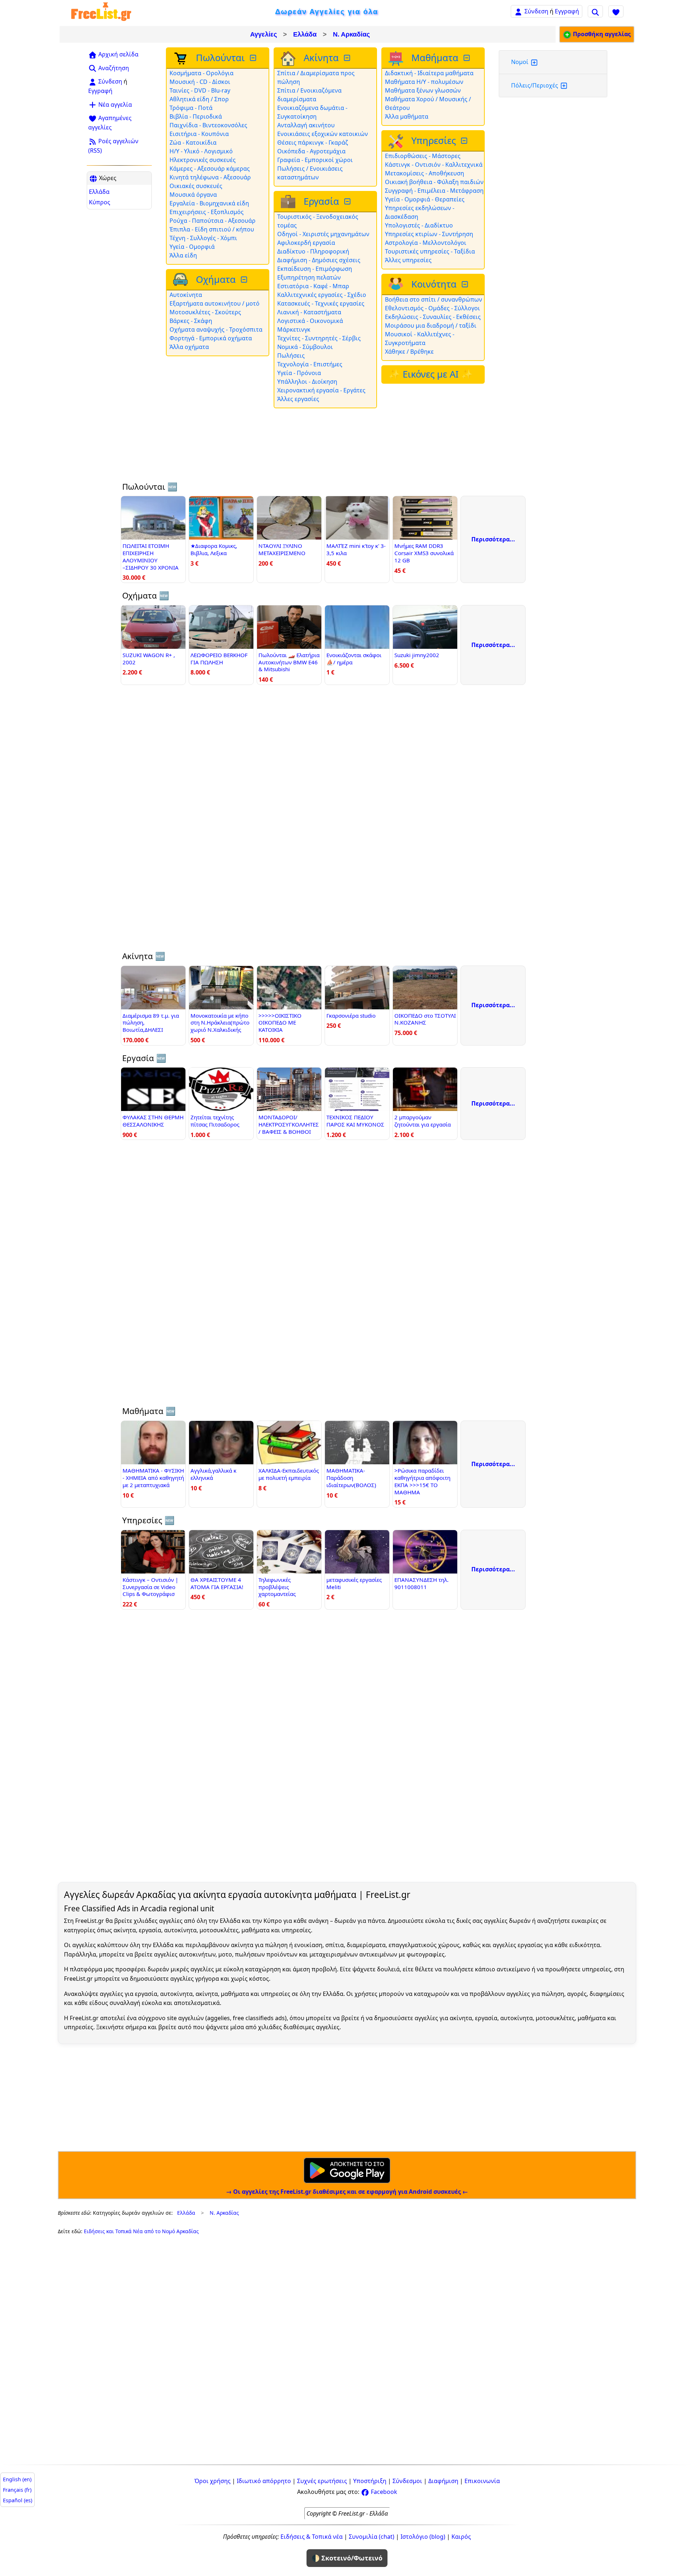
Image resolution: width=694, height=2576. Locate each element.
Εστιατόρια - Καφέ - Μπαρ (313, 286)
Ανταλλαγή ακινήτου (306, 125)
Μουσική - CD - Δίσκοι (200, 82)
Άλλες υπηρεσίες (408, 260)
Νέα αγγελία (114, 105)
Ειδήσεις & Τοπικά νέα (312, 2537)
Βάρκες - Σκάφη (191, 321)
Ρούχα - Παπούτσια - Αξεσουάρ (213, 221)
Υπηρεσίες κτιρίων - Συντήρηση (429, 234)
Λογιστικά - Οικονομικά (310, 321)
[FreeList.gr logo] (101, 11)
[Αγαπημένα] (616, 11)
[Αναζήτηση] (595, 11)
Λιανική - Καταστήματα (309, 312)
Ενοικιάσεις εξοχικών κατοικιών (323, 134)
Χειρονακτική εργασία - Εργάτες (321, 390)
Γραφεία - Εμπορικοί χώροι (315, 160)
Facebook (383, 2492)
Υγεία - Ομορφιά (192, 247)
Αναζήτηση (113, 68)
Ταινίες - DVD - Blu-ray (200, 90)
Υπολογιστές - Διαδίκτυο (419, 225)
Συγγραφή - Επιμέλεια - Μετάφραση (434, 191)
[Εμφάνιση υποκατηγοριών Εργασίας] (348, 202)
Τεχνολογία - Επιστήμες (310, 364)
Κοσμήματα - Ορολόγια (202, 73)
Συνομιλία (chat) (372, 2537)
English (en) (17, 2479)
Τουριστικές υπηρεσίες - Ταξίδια (430, 251)
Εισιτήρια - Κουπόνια (199, 134)
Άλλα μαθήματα (407, 116)
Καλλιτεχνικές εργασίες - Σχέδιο (322, 295)
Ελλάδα (305, 34)
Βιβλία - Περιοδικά (196, 116)
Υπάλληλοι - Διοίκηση (307, 382)
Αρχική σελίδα (118, 54)
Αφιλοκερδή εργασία (306, 243)
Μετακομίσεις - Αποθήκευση (425, 173)
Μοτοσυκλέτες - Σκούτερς (205, 312)
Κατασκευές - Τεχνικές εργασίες (321, 303)
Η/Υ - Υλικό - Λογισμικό (201, 151)
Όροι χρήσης (213, 2481)
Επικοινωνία (482, 2481)
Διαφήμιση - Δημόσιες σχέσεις (319, 260)
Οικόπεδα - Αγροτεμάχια (311, 151)
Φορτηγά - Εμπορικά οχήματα (211, 338)
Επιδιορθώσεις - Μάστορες (423, 156)
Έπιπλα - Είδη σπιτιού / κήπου (212, 229)
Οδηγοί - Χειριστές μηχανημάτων (323, 234)
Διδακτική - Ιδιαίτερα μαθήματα (429, 73)
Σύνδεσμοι (407, 2481)
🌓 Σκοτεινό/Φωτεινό (347, 2558)
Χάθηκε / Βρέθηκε (409, 352)
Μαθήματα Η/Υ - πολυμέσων (424, 82)
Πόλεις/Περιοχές (535, 85)
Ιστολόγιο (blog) (423, 2537)
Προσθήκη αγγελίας (601, 34)
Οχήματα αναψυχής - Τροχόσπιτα (216, 329)
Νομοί (520, 62)
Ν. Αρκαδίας (351, 34)
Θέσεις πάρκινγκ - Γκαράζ (313, 142)
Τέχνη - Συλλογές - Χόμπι (203, 238)
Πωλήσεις (291, 355)
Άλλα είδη (183, 255)
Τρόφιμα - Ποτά (191, 108)
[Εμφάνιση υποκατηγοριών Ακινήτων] (348, 58)
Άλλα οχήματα (189, 347)
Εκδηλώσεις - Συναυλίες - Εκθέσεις (433, 317)
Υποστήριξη (370, 2481)
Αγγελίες (264, 34)
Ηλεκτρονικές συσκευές (203, 160)
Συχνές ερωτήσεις (322, 2481)
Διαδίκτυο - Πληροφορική (313, 251)
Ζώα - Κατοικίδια (193, 142)
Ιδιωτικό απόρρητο (264, 2481)
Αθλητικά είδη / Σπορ (199, 99)
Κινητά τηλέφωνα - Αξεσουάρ (210, 177)
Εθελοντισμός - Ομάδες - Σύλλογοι (432, 308)
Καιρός (461, 2537)
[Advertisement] (119, 322)
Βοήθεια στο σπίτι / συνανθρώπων (434, 299)
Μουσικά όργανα (193, 195)
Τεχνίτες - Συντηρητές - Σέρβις (319, 338)
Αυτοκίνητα (186, 295)
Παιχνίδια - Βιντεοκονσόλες (208, 125)
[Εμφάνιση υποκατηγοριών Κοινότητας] (466, 284)
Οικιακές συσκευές (196, 186)
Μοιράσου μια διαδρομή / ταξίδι (431, 325)
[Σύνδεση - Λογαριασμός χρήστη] (518, 11)
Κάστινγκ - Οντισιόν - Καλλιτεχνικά (434, 165)
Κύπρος (100, 202)
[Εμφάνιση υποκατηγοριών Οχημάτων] (245, 280)
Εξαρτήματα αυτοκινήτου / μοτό (215, 303)
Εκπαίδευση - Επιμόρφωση (315, 269)
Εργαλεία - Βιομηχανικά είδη (209, 203)
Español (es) (18, 2500)
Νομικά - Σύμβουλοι (305, 347)
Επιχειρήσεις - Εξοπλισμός (207, 212)
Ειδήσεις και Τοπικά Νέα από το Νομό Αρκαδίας (141, 2231)
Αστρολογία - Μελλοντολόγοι (426, 243)
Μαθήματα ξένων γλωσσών (423, 90)
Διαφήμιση (443, 2481)
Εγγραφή (567, 11)
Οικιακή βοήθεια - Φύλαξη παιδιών (434, 182)
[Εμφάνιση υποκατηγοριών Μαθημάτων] (467, 58)
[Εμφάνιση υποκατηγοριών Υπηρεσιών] (465, 141)
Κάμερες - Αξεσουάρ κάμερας (210, 169)
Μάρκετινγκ (294, 329)
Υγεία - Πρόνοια (299, 373)
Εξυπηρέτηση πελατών (309, 277)
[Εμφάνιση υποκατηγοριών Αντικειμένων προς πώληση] (254, 58)
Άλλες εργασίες (298, 399)
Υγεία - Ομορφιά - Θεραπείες (425, 199)
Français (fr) (17, 2490)
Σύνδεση (536, 11)
